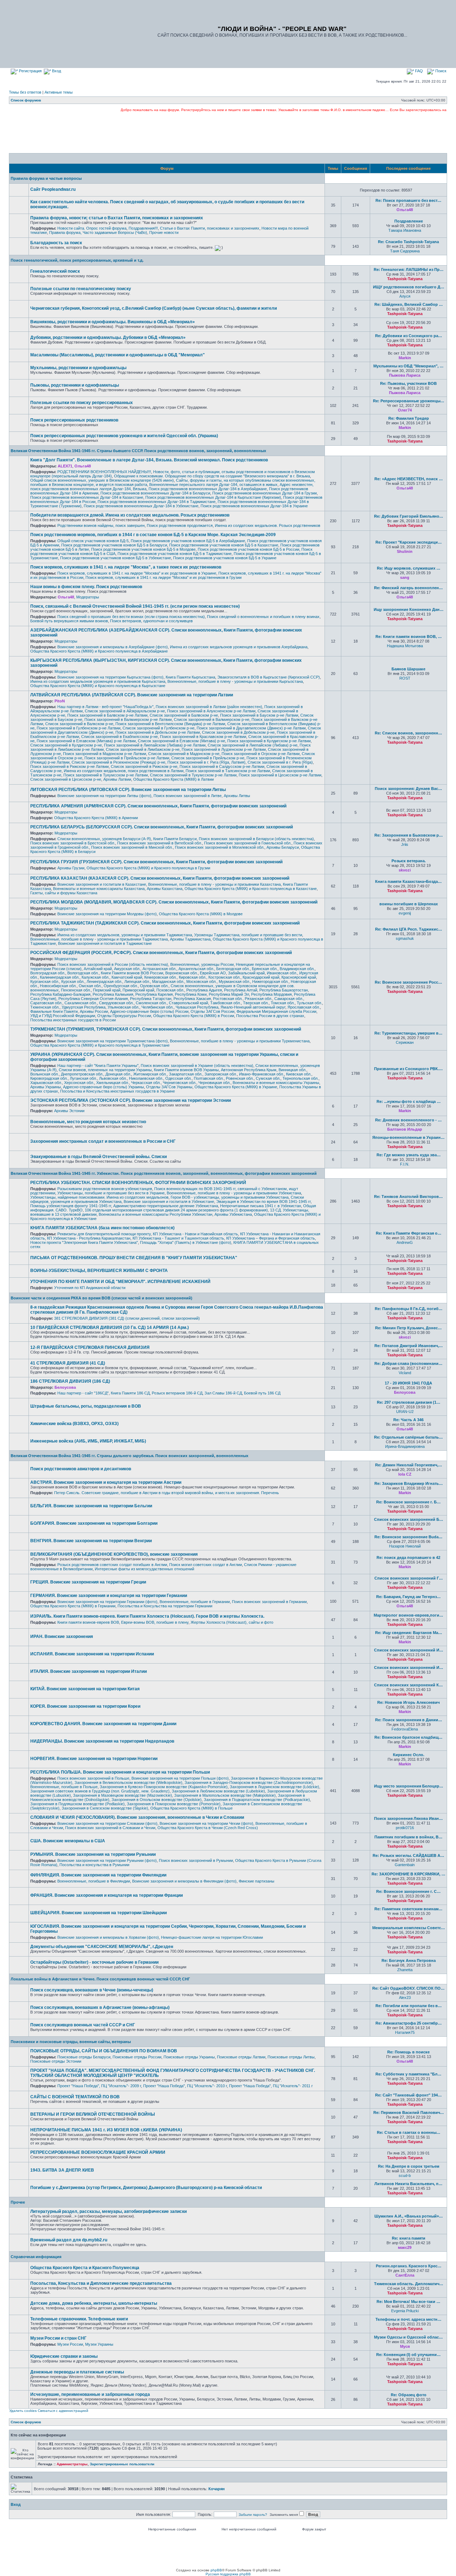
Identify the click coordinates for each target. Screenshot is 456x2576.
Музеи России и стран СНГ (58, 2338)
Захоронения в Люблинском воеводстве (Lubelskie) (218, 1791)
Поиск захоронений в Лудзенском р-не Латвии (224, 749)
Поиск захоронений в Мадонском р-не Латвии (105, 754)
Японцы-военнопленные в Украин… (408, 1137)
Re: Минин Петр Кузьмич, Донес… (408, 1328)
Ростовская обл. (228, 999)
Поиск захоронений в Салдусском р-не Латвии (222, 766)
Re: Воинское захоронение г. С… (408, 1891)
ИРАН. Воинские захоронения (62, 1637)
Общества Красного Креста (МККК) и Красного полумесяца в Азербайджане (99, 651)
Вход (56, 71)
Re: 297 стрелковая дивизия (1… (409, 1402)
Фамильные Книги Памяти (54, 1011)
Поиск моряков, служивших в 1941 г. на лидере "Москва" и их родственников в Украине (137, 573)
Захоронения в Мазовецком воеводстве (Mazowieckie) (123, 1795)
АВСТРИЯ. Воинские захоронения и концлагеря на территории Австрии (106, 1482)
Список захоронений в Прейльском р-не (208, 758)
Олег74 (405, 410)
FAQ (418, 71)
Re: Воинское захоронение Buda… (408, 1537)
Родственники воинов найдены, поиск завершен (101, 525)
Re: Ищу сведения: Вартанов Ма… (409, 1633)
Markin (405, 358)
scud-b (405, 2176)
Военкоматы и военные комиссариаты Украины (276, 1083)
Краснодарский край (261, 977)
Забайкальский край (246, 973)
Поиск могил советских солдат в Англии (206, 1565)
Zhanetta (405, 1970)
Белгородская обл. (233, 969)
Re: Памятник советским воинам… (408, 1909)
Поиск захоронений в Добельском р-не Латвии (158, 732)
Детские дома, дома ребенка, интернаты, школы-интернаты (94, 2303)
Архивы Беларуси (283, 847)
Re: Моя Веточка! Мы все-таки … (408, 2302)
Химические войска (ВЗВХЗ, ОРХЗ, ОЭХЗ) (74, 1424)
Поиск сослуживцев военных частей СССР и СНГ (83, 2025)
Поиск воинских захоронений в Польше (93, 1778)
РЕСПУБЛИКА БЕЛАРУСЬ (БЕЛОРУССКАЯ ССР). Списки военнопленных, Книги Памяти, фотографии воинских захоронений (162, 827)
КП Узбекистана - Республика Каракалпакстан (89, 1238)
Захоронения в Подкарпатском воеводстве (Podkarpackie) (257, 1800)
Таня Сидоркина (405, 251)
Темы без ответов (25, 92)
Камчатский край (127, 977)
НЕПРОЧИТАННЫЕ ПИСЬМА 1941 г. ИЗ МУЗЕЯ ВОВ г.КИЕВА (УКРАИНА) (106, 2130)
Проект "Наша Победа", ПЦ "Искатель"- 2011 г (271, 2086)
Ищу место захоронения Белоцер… (409, 1786)
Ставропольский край (188, 1003)
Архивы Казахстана (165, 889)
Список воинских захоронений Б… (409, 1519)
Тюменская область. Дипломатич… (409, 2284)
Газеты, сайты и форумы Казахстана (64, 893)
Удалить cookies (23, 2411)
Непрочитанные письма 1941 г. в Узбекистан (261, 1206)
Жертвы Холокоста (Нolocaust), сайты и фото (232, 1622)
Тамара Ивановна (405, 230)
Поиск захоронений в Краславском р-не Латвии (203, 737)
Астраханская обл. (159, 969)
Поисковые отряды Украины (189, 2057)
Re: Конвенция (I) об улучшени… (408, 2355)
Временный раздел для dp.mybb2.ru (69, 2240)
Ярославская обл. (304, 1007)
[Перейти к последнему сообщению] (417, 210)
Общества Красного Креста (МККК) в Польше (191, 1808)
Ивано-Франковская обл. (261, 1074)
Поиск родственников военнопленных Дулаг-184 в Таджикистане (157, 502)
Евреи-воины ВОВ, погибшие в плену (155, 1622)
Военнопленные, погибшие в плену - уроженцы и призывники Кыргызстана (235, 681)
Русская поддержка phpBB (228, 2574)
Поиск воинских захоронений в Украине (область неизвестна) (197, 1066)
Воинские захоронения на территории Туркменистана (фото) (113, 1041)
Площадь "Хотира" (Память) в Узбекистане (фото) (186, 1242)
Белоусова (65, 1387)
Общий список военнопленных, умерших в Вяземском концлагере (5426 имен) (102, 480)
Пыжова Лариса (405, 375)
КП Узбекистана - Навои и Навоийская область (195, 1234)
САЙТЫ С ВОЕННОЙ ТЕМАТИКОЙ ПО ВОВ (75, 2097)
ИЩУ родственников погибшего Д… (409, 287)
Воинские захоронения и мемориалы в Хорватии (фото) (108, 1937)
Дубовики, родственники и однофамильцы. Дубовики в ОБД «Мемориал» (108, 337)
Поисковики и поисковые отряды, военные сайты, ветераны (71, 2042)
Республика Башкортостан (284, 990)
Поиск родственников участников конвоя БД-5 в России (248, 549)
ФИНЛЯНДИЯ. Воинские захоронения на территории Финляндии (98, 1875)
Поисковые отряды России (137, 2057)
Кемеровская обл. (160, 977)
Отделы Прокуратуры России (124, 1016)
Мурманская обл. (234, 981)
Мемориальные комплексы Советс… (409, 1928)
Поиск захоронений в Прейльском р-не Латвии (127, 758)
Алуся (405, 296)
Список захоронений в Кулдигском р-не (66, 745)
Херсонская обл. (79, 1083)
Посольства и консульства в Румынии (94, 1865)
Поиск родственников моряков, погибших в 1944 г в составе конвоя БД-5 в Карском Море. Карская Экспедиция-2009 (153, 535)
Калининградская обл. (60, 977)
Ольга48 (405, 210)
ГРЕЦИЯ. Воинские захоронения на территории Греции (88, 1582)
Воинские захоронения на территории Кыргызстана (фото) (110, 677)
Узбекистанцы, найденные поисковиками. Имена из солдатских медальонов (99, 1197)
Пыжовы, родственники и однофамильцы (75, 385)
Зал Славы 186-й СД (223, 1393)
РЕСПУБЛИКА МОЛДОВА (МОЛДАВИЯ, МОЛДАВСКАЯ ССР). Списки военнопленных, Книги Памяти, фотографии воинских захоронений (174, 902)
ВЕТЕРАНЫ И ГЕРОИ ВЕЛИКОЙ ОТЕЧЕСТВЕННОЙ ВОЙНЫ (93, 2114)
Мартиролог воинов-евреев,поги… (408, 1615)
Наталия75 (405, 2032)
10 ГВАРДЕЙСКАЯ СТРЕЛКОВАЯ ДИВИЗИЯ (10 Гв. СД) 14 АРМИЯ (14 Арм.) (110, 1328)
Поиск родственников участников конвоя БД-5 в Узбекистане (116, 558)
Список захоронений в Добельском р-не (238, 732)
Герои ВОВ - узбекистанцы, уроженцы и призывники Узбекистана (230, 1197)
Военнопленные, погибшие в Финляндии (94, 1881)
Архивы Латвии (117, 779)
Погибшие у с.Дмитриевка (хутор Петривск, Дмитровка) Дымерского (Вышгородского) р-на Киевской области (146, 2188)
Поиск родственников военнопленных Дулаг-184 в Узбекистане (141, 506)
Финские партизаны (256, 1881)
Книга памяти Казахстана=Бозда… (408, 881)
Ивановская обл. (282, 973)
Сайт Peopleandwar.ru (53, 189)
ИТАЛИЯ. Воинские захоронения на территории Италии (89, 1671)
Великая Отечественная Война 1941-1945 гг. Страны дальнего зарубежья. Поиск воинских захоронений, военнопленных (129, 1456)
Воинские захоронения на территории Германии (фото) (107, 1602)
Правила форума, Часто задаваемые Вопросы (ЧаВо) (98, 232)
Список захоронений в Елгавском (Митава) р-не (182, 741)
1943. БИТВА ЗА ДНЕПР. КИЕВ (62, 2170)
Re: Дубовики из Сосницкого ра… (409, 336)
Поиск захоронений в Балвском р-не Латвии (107, 715)
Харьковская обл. (46, 1083)
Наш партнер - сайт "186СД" (83, 1393)
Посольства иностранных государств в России (73, 1020)
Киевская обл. (299, 1074)
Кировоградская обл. (49, 1078)
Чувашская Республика (197, 1007)
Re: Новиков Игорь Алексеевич (408, 1702)
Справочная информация (36, 2257)
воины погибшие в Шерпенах (409, 904)
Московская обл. (201, 981)
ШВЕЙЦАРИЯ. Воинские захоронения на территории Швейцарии (99, 1913)
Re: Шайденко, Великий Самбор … (409, 304)
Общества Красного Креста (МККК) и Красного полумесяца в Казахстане (251, 889)
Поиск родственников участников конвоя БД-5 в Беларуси (114, 545)
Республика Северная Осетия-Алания (93, 999)
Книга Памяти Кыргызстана (190, 677)
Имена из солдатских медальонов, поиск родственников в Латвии (124, 771)
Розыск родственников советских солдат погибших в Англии (112, 1565)
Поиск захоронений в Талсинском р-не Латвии (228, 771)
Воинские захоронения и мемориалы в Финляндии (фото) (184, 1881)
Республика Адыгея (204, 990)
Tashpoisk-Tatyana (405, 279)
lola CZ (405, 1474)
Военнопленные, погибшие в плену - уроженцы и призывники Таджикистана (99, 939)
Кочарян (217, 2489)
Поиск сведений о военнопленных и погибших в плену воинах (263, 617)
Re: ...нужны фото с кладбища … (409, 1101)
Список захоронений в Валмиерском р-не (212, 719)
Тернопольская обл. (300, 1078)
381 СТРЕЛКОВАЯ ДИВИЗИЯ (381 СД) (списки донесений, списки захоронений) (127, 1318)
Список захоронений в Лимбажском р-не (143, 749)
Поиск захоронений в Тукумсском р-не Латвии (106, 775)
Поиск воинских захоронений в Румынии (196, 1860)
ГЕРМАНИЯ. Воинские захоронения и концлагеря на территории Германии (109, 1596)
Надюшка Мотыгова (405, 646)
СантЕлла (405, 2275)
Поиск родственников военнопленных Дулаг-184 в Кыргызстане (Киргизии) (213, 497)
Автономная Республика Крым (249, 1070)
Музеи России (70, 2344)
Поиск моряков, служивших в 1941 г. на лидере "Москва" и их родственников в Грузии (164, 577)
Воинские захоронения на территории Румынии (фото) (107, 1860)
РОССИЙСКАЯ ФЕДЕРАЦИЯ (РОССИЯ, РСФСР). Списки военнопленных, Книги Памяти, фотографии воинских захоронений (161, 953)
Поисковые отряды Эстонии (56, 2061)
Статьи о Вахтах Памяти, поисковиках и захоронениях (210, 228)
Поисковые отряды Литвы (291, 2057)
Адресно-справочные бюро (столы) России (149, 1011)
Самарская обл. (289, 999)
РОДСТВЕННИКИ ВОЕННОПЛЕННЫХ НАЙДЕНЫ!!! (104, 472)
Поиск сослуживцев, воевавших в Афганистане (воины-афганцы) (100, 2007)
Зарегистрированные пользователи (122, 2464)
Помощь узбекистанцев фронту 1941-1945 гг (71, 1206)
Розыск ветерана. (409, 861)
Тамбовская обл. (226, 1003)
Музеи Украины (99, 2344)
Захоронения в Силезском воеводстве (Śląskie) (105, 1808)
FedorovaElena (405, 1729)
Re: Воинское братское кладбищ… (408, 1737)
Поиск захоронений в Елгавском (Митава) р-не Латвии (86, 741)
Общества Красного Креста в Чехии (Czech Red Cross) (208, 1828)
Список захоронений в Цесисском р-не (66, 779)
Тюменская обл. (45, 1007)
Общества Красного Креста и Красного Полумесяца (85, 2268)
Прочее (18, 2202)
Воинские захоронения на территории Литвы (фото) (104, 796)
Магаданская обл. (168, 981)
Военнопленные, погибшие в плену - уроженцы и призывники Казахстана (214, 884)
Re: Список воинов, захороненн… (408, 733)
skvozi (405, 870)
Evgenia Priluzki (405, 2311)
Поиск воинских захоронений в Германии (269, 1602)
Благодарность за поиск (56, 243)
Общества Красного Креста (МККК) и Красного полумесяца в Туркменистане (100, 1045)
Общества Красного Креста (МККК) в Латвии (173, 779)
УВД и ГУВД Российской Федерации (63, 1016)
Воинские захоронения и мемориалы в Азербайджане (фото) (113, 647)
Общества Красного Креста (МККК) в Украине (236, 1087)
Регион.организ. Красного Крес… (409, 2266)
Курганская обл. (45, 981)
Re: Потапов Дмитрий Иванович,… (409, 1346)
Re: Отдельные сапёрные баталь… (408, 1437)
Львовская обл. (113, 1078)
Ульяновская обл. (123, 1007)
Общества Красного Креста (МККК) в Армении (96, 818)
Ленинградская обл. (104, 981)
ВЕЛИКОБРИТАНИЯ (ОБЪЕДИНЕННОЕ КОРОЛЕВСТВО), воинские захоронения (114, 1554)
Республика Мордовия (271, 994)
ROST (405, 678)
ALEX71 (65, 466)
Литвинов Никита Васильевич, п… (408, 2184)
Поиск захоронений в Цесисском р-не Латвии (280, 775)
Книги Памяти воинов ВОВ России (132, 973)
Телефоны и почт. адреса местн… (408, 2319)
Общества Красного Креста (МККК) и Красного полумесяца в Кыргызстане (98, 686)
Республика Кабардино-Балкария (60, 994)
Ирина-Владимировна (405, 1446)
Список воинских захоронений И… (409, 1650)
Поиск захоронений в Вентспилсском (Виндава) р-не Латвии (170, 724)
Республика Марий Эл (229, 994)
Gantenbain (405, 1865)
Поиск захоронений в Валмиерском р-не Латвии (128, 719)
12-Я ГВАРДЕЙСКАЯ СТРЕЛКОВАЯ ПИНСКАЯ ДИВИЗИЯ (90, 1347)
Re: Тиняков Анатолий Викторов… (408, 1197)
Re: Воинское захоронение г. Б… (408, 1502)
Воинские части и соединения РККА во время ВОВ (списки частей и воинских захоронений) (102, 1298)
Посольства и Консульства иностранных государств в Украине (118, 1091)
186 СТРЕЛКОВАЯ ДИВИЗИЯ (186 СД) (70, 1381)
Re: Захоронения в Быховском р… (409, 835)
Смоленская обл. (151, 1003)
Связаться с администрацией (63, 2411)
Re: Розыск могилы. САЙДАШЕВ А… (408, 1855)
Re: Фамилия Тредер (409, 418)
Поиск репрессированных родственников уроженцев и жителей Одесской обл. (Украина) (124, 436)
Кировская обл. (193, 977)
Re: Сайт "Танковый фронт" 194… (408, 2095)
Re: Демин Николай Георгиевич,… (409, 1465)
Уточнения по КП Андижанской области (90, 1288)
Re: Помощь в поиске (408, 2052)
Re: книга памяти (409, 2238)
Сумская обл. (268, 1078)
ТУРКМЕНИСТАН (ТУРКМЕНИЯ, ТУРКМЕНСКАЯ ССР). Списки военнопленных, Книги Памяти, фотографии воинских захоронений (166, 1029)
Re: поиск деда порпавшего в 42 (408, 1557)
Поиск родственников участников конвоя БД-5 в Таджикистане (175, 554)
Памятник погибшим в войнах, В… (408, 1837)
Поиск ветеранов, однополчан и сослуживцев (151, 621)
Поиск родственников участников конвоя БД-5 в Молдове (143, 549)
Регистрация (30, 71)
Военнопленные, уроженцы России (202, 964)
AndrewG (405, 1242)
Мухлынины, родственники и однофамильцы (78, 368)
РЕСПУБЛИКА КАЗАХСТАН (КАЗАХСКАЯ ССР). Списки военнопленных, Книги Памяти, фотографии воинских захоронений (160, 878)
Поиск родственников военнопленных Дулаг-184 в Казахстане (87, 497)
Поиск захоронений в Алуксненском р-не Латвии (211, 711)
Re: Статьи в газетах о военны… (409, 2132)
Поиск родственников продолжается (180, 525)
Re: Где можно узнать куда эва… (409, 1155)
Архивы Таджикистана (190, 939)
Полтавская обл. (209, 1078)
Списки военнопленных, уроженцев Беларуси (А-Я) (104, 839)
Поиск (440, 71)
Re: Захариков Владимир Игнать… (409, 1483)
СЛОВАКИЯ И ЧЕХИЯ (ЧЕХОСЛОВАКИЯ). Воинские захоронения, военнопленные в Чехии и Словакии (137, 1817)
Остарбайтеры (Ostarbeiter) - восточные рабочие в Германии (94, 1962)
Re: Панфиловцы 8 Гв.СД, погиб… (409, 1309)
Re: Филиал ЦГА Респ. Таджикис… (409, 929)
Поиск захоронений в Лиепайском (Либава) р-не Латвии (155, 745)
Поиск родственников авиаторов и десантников (81, 1469)
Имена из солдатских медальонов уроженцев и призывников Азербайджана (239, 647)
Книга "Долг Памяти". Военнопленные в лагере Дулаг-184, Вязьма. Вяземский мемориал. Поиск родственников (149, 460)
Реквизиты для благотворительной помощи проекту (104, 1234)
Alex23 (405, 1998)
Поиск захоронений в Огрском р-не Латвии (261, 754)
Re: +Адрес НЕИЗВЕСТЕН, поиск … (409, 479)
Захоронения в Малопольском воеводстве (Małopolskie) (225, 1795)
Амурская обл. (127, 969)
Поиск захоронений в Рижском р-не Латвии (69, 766)
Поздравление (409, 221)
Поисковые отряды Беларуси (84, 2057)
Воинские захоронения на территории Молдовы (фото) (107, 914)
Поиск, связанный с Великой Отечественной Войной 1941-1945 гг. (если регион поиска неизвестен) (135, 606)
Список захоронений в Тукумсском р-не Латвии (193, 775)
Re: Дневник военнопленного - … (408, 1120)
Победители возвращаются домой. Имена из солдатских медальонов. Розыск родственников (130, 515)
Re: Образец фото (409, 2395)
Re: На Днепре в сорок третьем (409, 2166)
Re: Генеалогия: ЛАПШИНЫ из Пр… (409, 269)
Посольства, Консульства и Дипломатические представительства (101, 2283)
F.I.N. (405, 1164)
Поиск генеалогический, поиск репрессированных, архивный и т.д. (77, 260)
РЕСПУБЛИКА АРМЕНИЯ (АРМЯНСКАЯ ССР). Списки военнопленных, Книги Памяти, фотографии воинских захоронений (158, 806)
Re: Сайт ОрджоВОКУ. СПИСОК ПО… (408, 1988)
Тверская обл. (256, 1003)
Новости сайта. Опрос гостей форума (92, 228)
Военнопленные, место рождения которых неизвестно (88, 1122)
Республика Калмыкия (113, 994)
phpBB (216, 2570)
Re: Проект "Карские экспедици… (409, 542)
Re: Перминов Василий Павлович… (409, 2112)
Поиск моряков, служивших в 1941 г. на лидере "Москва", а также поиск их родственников (126, 567)
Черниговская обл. (180, 1083)
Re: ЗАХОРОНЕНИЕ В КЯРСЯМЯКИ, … (408, 1874)
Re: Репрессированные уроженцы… (409, 401)
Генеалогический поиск (55, 271)
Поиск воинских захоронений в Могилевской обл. (220, 847)
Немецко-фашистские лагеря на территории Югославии (212, 1937)
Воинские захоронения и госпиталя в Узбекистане (169, 1201)
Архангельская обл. (196, 969)
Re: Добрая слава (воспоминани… (408, 1363)
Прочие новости (164, 232)
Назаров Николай (405, 1546)
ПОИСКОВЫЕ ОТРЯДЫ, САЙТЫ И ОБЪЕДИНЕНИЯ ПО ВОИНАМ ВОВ (104, 2051)
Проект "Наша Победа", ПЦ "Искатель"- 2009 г (99, 2086)
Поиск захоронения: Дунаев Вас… (408, 789)
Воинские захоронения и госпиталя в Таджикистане (105, 943)
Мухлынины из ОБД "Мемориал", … (408, 366)
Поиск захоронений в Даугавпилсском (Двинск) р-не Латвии (251, 728)
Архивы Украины (46, 1087)
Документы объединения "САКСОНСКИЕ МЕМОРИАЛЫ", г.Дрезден (102, 1947)
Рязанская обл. (258, 999)
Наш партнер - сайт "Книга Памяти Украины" (98, 1066)
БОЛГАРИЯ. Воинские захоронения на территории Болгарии (94, 1523)
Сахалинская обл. (81, 1003)
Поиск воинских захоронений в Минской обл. (132, 847)
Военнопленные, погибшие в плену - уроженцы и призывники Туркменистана (240, 1041)
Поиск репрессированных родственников (74, 420)
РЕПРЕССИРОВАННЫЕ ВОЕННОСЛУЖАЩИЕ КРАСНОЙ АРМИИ (98, 2152)
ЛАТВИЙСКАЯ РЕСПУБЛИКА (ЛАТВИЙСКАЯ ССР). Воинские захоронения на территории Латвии (132, 695)
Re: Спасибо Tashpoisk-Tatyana (408, 242)
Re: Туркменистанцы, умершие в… (408, 1033)
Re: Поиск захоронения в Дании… (409, 1720)
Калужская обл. (95, 977)
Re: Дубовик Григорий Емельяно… (409, 516)
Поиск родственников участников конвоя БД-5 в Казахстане (224, 545)
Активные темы (59, 92)
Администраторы (72, 2464)
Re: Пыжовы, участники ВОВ (408, 383)
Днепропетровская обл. (82, 1074)
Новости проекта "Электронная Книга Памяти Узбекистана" (84, 1242)
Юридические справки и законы (64, 2356)
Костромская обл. (224, 977)
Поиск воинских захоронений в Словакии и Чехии (110, 1828)
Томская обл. (283, 1003)
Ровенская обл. (240, 1078)
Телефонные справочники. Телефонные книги (79, 2319)
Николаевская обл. (146, 1078)
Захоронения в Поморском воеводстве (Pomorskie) (174, 1804)
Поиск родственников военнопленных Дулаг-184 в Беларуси (155, 493)
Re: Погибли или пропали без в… (409, 2006)
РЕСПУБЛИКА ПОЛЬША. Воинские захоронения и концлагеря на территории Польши (120, 1772)
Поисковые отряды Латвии (241, 2057)
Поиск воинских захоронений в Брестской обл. (73, 843)
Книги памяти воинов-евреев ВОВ (88, 1622)
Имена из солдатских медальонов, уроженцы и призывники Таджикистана (125, 935)
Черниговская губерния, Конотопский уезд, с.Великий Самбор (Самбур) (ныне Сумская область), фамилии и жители (154, 308)
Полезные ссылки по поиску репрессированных (82, 403)
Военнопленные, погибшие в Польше (64, 1787)
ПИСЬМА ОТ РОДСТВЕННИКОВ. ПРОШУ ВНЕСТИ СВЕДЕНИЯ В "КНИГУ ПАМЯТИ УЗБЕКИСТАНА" (134, 1258)
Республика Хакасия (192, 999)
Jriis (405, 844)
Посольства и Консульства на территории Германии (165, 1606)
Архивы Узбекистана (233, 1214)
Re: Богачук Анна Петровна (409, 1960)
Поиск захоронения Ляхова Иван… (408, 1818)
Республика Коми (191, 994)
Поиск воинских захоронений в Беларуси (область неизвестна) (256, 839)
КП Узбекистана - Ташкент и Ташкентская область (178, 1238)
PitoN (60, 701)
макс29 (405, 2247)
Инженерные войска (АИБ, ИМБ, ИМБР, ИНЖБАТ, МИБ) (88, 1441)
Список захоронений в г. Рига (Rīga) (280, 762)
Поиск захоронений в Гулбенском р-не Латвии (79, 728)
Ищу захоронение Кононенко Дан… (409, 609)
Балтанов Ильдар (405, 1129)
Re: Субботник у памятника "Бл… (408, 2074)
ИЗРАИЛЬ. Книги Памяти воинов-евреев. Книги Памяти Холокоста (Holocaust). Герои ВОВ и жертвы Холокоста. (147, 1616)
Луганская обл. (83, 1078)
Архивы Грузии (71, 868)
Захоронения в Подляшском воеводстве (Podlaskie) (77, 1804)
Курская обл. (73, 981)
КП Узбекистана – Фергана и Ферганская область (271, 1238)
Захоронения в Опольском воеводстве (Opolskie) (157, 1800)
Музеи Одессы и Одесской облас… (408, 2337)
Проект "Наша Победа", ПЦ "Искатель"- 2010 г (185, 2086)
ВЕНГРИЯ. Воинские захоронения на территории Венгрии (91, 1541)
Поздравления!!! (143, 228)
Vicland (405, 1373)
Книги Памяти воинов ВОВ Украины (186, 1070)
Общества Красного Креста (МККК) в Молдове (201, 914)
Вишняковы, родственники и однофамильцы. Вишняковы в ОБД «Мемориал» (113, 322)
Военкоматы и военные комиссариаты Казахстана (99, 889)
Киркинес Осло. (409, 1755)
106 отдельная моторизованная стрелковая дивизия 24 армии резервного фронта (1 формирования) (176, 1210)
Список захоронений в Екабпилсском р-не (120, 737)
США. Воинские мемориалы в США (68, 1841)
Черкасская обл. (146, 1083)
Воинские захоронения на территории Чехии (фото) (206, 1823)
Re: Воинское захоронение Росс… (408, 982)
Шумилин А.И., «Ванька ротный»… (409, 2216)
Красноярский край (299, 977)
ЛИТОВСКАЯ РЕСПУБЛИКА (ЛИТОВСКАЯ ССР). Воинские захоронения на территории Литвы (128, 790)
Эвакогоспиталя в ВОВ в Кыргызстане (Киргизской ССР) (269, 677)
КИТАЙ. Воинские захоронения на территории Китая (85, 1689)
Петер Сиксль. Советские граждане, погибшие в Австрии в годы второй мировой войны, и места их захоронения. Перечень (167, 1493)
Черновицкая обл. (214, 1083)
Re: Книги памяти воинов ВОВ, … (409, 637)
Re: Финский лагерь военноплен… (408, 588)
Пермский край (107, 990)
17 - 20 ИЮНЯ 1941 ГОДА (408, 1383)
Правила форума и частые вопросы (46, 178)
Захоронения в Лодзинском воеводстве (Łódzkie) (274, 1787)
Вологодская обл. (83, 973)
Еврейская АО (213, 973)
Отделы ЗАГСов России (213, 1011)
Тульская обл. (309, 1003)
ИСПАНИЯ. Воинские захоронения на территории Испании (92, 1654)
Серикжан (405, 1042)
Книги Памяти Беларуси (175, 839)
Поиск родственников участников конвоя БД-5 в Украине (225, 558)
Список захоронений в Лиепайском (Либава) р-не (253, 745)
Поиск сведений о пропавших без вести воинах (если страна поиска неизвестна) (131, 617)
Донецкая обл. (118, 1074)
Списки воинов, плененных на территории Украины (105, 1070)
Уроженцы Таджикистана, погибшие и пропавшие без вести (248, 935)
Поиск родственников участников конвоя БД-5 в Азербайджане (188, 541)
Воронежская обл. (182, 973)
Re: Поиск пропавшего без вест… (408, 200)
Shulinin (405, 551)
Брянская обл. (265, 969)
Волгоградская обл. (48, 973)
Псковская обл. (170, 990)
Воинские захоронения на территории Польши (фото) (180, 1778)
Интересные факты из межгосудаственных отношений (144, 1569)
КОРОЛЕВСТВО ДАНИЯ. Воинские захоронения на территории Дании (103, 1724)
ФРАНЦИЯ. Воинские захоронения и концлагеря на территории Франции (107, 1895)
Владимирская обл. (297, 969)
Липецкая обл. (137, 981)
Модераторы (88, 597)
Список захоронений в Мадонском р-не (184, 754)
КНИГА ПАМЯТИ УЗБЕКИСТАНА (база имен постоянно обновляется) (102, 1228)
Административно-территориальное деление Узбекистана (166, 1206)
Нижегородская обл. (270, 981)
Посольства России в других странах (270, 1016)
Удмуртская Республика (84, 1007)
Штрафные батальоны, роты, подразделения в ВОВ (86, 1406)
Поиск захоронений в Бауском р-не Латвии (259, 715)
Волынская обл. (45, 1074)
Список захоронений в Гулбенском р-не (159, 728)
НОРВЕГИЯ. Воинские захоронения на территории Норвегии (94, 1759)
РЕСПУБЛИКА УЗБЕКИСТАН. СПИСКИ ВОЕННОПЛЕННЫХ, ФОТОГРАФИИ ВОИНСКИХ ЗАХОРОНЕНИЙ (138, 1183)
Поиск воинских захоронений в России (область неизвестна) (113, 964)
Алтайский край (98, 969)
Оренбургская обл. (121, 986)
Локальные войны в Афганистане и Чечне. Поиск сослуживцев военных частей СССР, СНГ (100, 1979)
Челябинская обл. (157, 1007)
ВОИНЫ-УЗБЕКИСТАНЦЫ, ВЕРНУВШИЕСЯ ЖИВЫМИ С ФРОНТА (99, 1271)
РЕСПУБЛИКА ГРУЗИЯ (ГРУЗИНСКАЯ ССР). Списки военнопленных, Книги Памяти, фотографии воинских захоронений (156, 862)
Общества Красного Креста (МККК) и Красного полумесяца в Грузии (148, 868)
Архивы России (94, 1011)
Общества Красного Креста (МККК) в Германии (73, 1606)
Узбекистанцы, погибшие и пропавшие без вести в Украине (111, 1193)
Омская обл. (90, 986)
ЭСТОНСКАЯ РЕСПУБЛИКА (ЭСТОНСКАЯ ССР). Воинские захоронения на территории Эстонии (131, 1100)
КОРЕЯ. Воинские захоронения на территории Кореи (85, 1706)
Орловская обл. (154, 986)
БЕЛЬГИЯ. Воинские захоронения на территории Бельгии (91, 1506)
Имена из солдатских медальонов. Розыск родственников (268, 525)
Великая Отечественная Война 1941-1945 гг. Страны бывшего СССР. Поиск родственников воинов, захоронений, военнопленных (138, 451)
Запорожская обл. (221, 1074)
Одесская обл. (178, 1078)
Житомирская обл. (150, 1074)
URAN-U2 (405, 1412)
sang (405, 577)
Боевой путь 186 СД (262, 1393)
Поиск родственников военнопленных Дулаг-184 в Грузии (265, 493)
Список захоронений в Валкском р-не (79, 724)
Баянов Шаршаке (408, 669)
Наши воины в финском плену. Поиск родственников (86, 587)
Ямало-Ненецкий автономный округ (253, 1007)
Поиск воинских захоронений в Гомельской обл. (248, 843)
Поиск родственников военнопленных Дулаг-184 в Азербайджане (208, 489)
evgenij (405, 913)
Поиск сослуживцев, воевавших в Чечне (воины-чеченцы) (92, 1990)
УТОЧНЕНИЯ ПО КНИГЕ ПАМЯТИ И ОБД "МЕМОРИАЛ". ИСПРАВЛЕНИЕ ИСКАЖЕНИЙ (120, 1282)
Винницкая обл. (292, 1070)
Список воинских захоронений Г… (409, 1578)
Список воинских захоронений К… (408, 1685)
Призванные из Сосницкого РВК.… (408, 1069)
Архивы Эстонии (69, 1111)
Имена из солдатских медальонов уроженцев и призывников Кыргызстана (98, 681)
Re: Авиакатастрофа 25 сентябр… (409, 2023)
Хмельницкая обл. (113, 1083)
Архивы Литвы (237, 796)
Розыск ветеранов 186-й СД (177, 1393)
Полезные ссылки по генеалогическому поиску (81, 289)
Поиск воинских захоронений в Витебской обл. (160, 843)
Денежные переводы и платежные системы (77, 2372)
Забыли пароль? (253, 2515)
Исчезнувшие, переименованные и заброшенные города (90, 2394)
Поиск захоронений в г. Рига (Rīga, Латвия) (206, 762)
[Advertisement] (228, 132)
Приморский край (138, 990)
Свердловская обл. (116, 1003)
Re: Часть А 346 (408, 1420)
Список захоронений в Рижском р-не (144, 766)
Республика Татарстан (151, 999)
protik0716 (405, 1828)
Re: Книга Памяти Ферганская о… (409, 1233)
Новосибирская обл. (58, 986)
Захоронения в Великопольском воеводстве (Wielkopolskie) (128, 1782)
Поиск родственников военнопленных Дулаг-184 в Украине (254, 506)
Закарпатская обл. (186, 1074)
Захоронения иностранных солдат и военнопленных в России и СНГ (103, 1141)
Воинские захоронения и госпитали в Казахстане (102, 884)
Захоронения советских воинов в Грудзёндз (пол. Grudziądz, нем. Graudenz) (100, 1791)
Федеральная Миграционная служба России (276, 1011)
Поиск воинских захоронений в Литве (188, 796)
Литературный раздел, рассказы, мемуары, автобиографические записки (108, 2211)
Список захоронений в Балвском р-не (184, 715)
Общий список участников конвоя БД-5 (93, 541)
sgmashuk (405, 938)
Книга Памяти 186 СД (130, 1393)
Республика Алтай (241, 990)
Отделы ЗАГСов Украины (169, 1087)
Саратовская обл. (46, 1003)
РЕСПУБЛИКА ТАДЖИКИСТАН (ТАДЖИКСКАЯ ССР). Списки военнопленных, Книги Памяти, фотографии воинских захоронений (165, 923)
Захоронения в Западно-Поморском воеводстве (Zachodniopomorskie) (249, 1782)
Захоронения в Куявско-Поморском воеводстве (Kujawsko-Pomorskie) (164, 1787)
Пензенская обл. (76, 990)
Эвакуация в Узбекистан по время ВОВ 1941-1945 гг (263, 1201)
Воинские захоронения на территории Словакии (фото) (107, 1823)
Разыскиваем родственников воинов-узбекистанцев (105, 1189)
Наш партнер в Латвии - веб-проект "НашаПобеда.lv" (105, 707)
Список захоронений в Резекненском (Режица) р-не (118, 762)
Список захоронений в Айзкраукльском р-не (125, 711)
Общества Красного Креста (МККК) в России (194, 1016)
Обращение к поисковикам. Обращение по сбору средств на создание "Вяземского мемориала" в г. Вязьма (212, 476)
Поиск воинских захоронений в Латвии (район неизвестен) (209, 707)
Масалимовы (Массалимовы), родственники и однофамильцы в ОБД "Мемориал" (118, 355)
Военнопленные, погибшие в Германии (195, 1602)
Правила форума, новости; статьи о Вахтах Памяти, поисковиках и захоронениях (117, 218)
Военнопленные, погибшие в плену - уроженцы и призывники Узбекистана (234, 1193)
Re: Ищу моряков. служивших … (409, 568)
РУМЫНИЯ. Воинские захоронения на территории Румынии (93, 1854)
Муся (405, 2346)
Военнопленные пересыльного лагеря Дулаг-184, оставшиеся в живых (213, 485)
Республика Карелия (154, 994)
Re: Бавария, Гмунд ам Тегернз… (408, 1597)
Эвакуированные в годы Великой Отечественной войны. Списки (99, 1157)
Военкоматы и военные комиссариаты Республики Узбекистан (156, 1214)
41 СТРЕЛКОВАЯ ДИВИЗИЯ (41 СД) (68, 1363)
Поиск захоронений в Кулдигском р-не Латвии (269, 741)
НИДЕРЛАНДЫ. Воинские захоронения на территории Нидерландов (102, 1741)
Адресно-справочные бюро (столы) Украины (103, 1087)
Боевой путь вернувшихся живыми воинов (69, 621)
